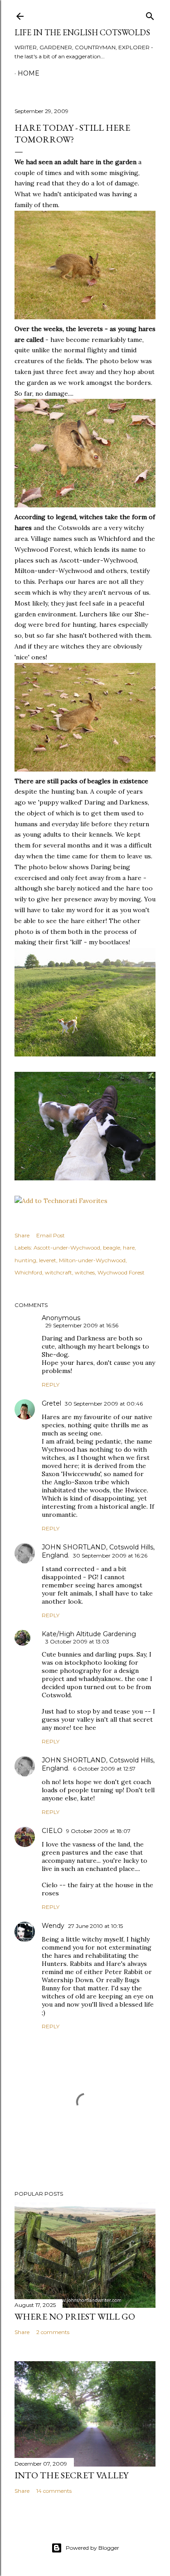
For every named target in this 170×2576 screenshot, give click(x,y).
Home (29, 73)
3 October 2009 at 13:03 (77, 1641)
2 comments (53, 2332)
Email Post (51, 1235)
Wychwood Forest (121, 1272)
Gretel (51, 1403)
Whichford (28, 1272)
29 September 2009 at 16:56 (82, 1325)
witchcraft (58, 1272)
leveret (48, 1260)
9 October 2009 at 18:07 (98, 1831)
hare (129, 1248)
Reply (51, 1385)
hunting (25, 1260)
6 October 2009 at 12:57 (104, 1769)
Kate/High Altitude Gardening (89, 1634)
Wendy (53, 1926)
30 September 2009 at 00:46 (104, 1404)
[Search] (150, 14)
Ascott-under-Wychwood (67, 1248)
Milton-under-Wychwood (92, 1260)
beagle (112, 1248)
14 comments (54, 2491)
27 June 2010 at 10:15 (95, 1926)
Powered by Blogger (92, 2548)
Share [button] (22, 1235)
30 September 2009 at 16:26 (110, 1556)
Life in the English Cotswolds (82, 32)
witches (85, 1272)
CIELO (52, 1831)
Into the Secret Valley (71, 2475)
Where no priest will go (75, 2316)
